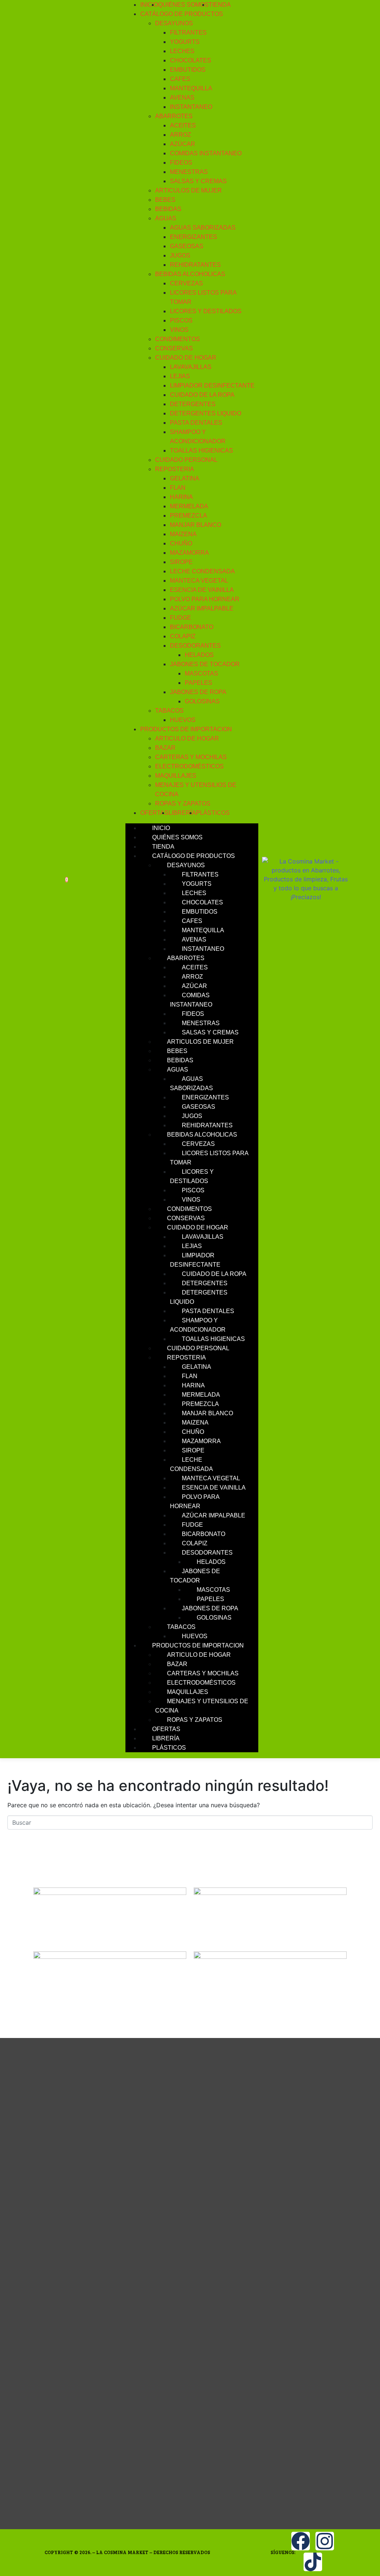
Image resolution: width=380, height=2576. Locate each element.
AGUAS (166, 218)
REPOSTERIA (175, 469)
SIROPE (181, 562)
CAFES (180, 79)
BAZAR (165, 748)
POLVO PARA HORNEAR (205, 599)
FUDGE (181, 618)
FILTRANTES (188, 33)
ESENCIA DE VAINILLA (202, 590)
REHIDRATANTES (195, 265)
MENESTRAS (189, 172)
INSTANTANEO (191, 107)
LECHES (182, 51)
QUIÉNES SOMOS (183, 5)
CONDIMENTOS (178, 339)
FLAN (178, 488)
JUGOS (180, 255)
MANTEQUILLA (191, 88)
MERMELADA (189, 506)
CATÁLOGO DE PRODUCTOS (182, 14)
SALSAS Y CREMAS (198, 181)
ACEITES (183, 125)
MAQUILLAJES (176, 776)
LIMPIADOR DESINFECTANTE (212, 385)
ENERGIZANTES (194, 237)
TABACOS (169, 711)
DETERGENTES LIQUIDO (206, 413)
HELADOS (199, 655)
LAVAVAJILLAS (191, 367)
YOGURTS (185, 42)
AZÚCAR (183, 144)
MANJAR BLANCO (196, 525)
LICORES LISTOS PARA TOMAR (209, 1158)
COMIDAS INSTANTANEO (206, 153)
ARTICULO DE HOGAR (187, 738)
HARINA (181, 497)
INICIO (149, 5)
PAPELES (199, 683)
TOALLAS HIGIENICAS (202, 451)
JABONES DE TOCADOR (205, 664)
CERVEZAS (186, 283)
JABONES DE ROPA (198, 692)
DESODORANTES (195, 646)
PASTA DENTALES (196, 423)
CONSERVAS (174, 348)
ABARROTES (174, 116)
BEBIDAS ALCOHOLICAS (190, 274)
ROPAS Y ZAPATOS (183, 803)
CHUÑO (181, 543)
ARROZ (181, 135)
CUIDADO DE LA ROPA (202, 395)
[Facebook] (301, 2541)
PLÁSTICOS (213, 813)
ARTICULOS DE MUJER (189, 190)
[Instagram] (325, 2541)
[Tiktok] (313, 2562)
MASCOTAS (202, 673)
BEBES (165, 200)
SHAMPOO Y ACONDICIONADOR (198, 1325)
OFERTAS (154, 813)
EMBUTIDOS (188, 70)
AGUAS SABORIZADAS (203, 228)
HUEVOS (183, 720)
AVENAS (182, 98)
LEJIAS (180, 376)
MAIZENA (183, 534)
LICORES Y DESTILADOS (206, 311)
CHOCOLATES (191, 60)
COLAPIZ (183, 636)
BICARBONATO (192, 627)
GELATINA (185, 478)
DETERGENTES (193, 404)
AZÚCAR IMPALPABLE (202, 608)
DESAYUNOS (174, 23)
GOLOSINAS (202, 701)
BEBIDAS (168, 209)
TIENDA (220, 5)
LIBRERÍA (182, 813)
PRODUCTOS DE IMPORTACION (186, 729)
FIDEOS (181, 163)
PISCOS (181, 320)
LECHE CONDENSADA (202, 571)
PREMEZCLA (189, 516)
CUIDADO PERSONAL (186, 460)
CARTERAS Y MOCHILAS (191, 757)
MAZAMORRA (189, 553)
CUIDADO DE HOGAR (186, 358)
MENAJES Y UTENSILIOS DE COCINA (202, 1706)
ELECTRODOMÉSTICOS (189, 766)
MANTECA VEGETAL (199, 581)
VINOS (179, 330)
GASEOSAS (187, 246)
